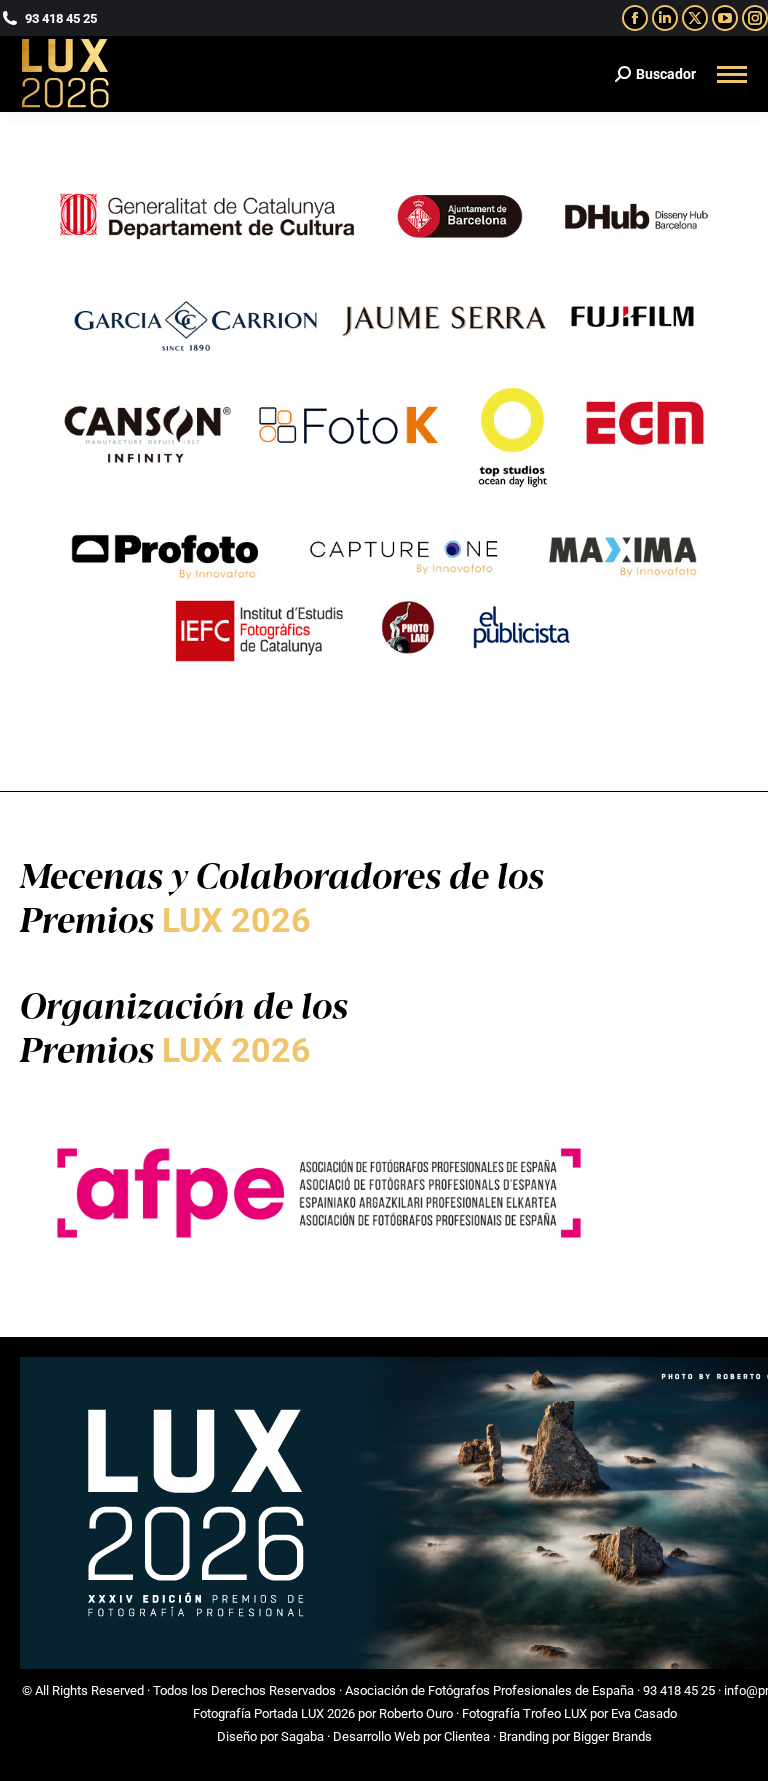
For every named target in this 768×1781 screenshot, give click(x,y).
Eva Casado (644, 1713)
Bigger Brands (612, 1736)
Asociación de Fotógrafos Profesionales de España (489, 1690)
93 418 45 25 (679, 1690)
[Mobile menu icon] (732, 74)
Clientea (467, 1736)
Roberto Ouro (416, 1713)
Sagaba (302, 1736)
